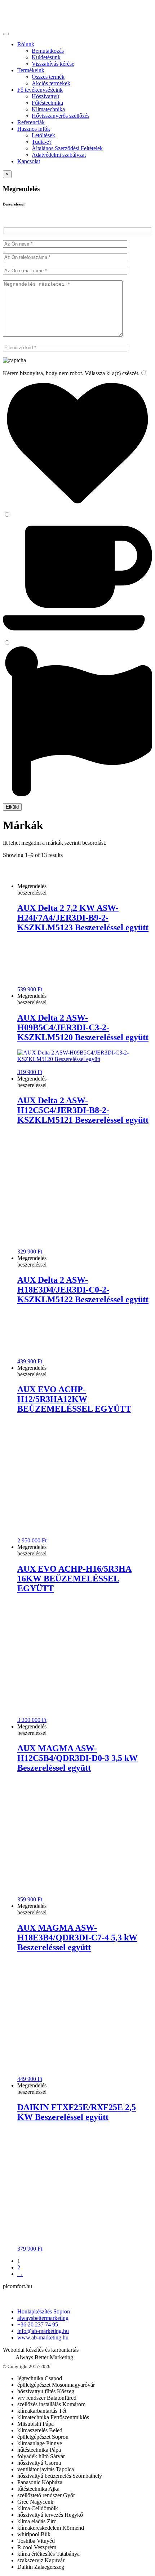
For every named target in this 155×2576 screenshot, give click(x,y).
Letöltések (43, 135)
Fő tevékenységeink (40, 90)
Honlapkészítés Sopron (44, 2311)
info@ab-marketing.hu (43, 2331)
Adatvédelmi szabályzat (59, 155)
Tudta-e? (42, 142)
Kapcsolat (29, 161)
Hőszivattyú (45, 96)
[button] (77, 2335)
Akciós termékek (51, 83)
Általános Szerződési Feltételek (67, 148)
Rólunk (26, 44)
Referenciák (31, 122)
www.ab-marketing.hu (43, 2337)
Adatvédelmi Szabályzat (30, 2299)
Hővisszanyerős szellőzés (61, 116)
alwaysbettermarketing (43, 2318)
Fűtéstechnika (47, 103)
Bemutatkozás (48, 51)
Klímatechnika (48, 109)
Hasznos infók (34, 129)
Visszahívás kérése (53, 64)
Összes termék (48, 77)
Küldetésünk (46, 57)
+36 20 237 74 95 (38, 2324)
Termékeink (31, 70)
